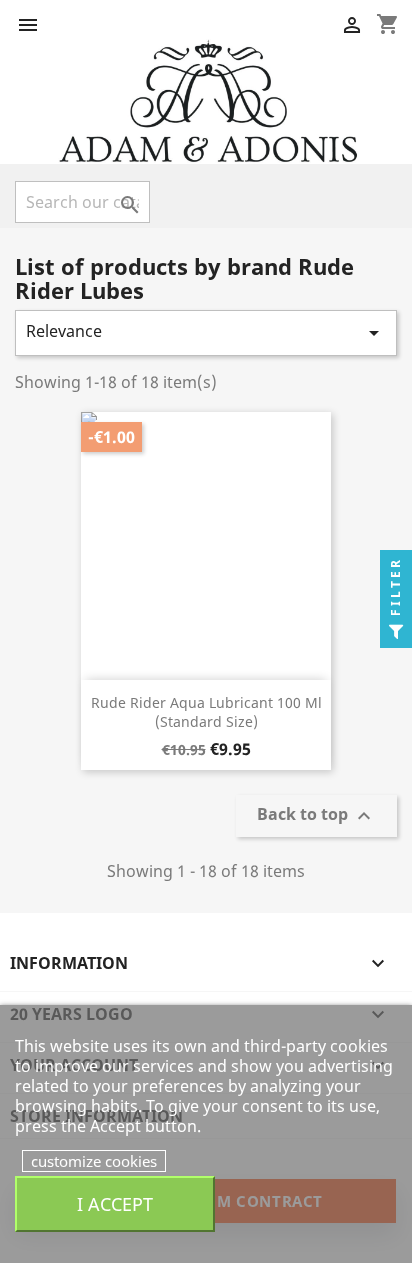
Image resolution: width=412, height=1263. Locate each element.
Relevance (206, 332)
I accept (115, 1203)
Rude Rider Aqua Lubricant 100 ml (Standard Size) (206, 712)
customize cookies (94, 1161)
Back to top (316, 816)
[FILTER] (396, 632)
